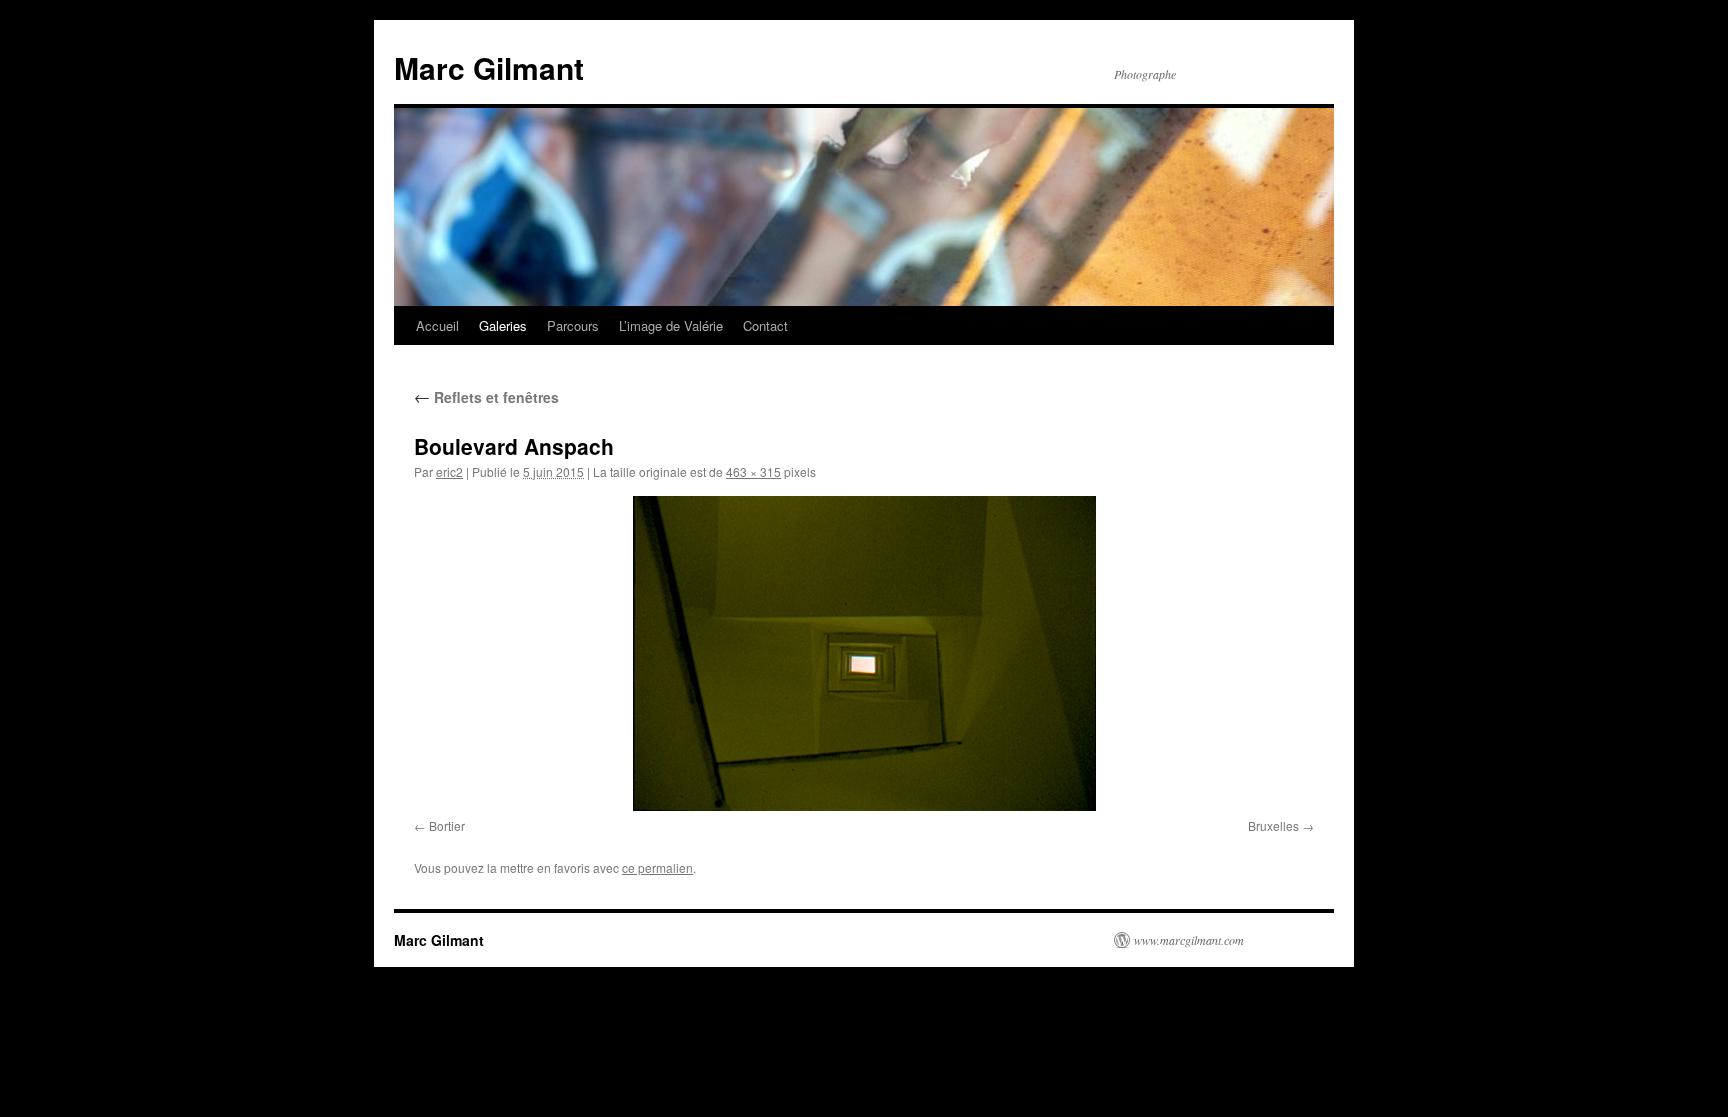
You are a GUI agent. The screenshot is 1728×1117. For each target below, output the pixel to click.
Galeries (503, 325)
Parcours (573, 325)
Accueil (437, 325)
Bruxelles (1273, 825)
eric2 (449, 471)
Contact (765, 325)
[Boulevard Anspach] (864, 653)
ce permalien (657, 867)
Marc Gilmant (489, 67)
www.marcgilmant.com (1189, 940)
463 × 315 (753, 471)
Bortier (447, 825)
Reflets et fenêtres (486, 397)
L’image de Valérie (671, 325)
